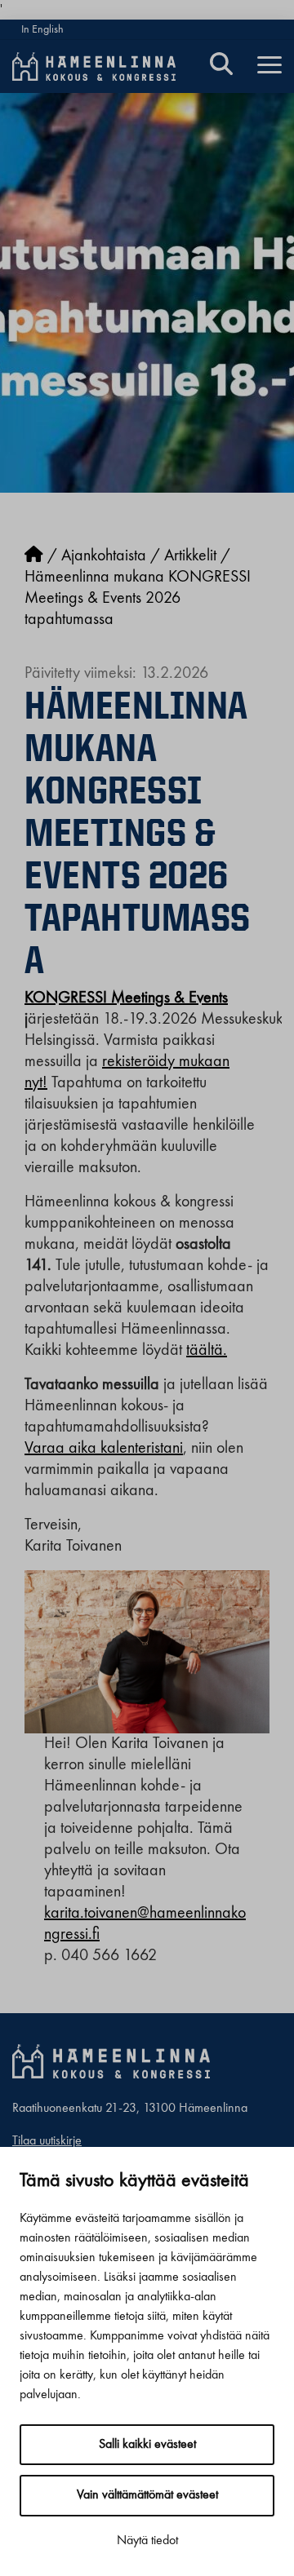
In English (42, 29)
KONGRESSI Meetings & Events (126, 998)
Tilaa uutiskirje (47, 2141)
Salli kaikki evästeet (147, 2445)
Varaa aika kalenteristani (104, 1449)
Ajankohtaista (104, 556)
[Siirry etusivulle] (34, 556)
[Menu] (269, 66)
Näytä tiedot (147, 2541)
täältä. (207, 1351)
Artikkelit (190, 556)
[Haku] (221, 66)
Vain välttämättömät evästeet (147, 2495)
